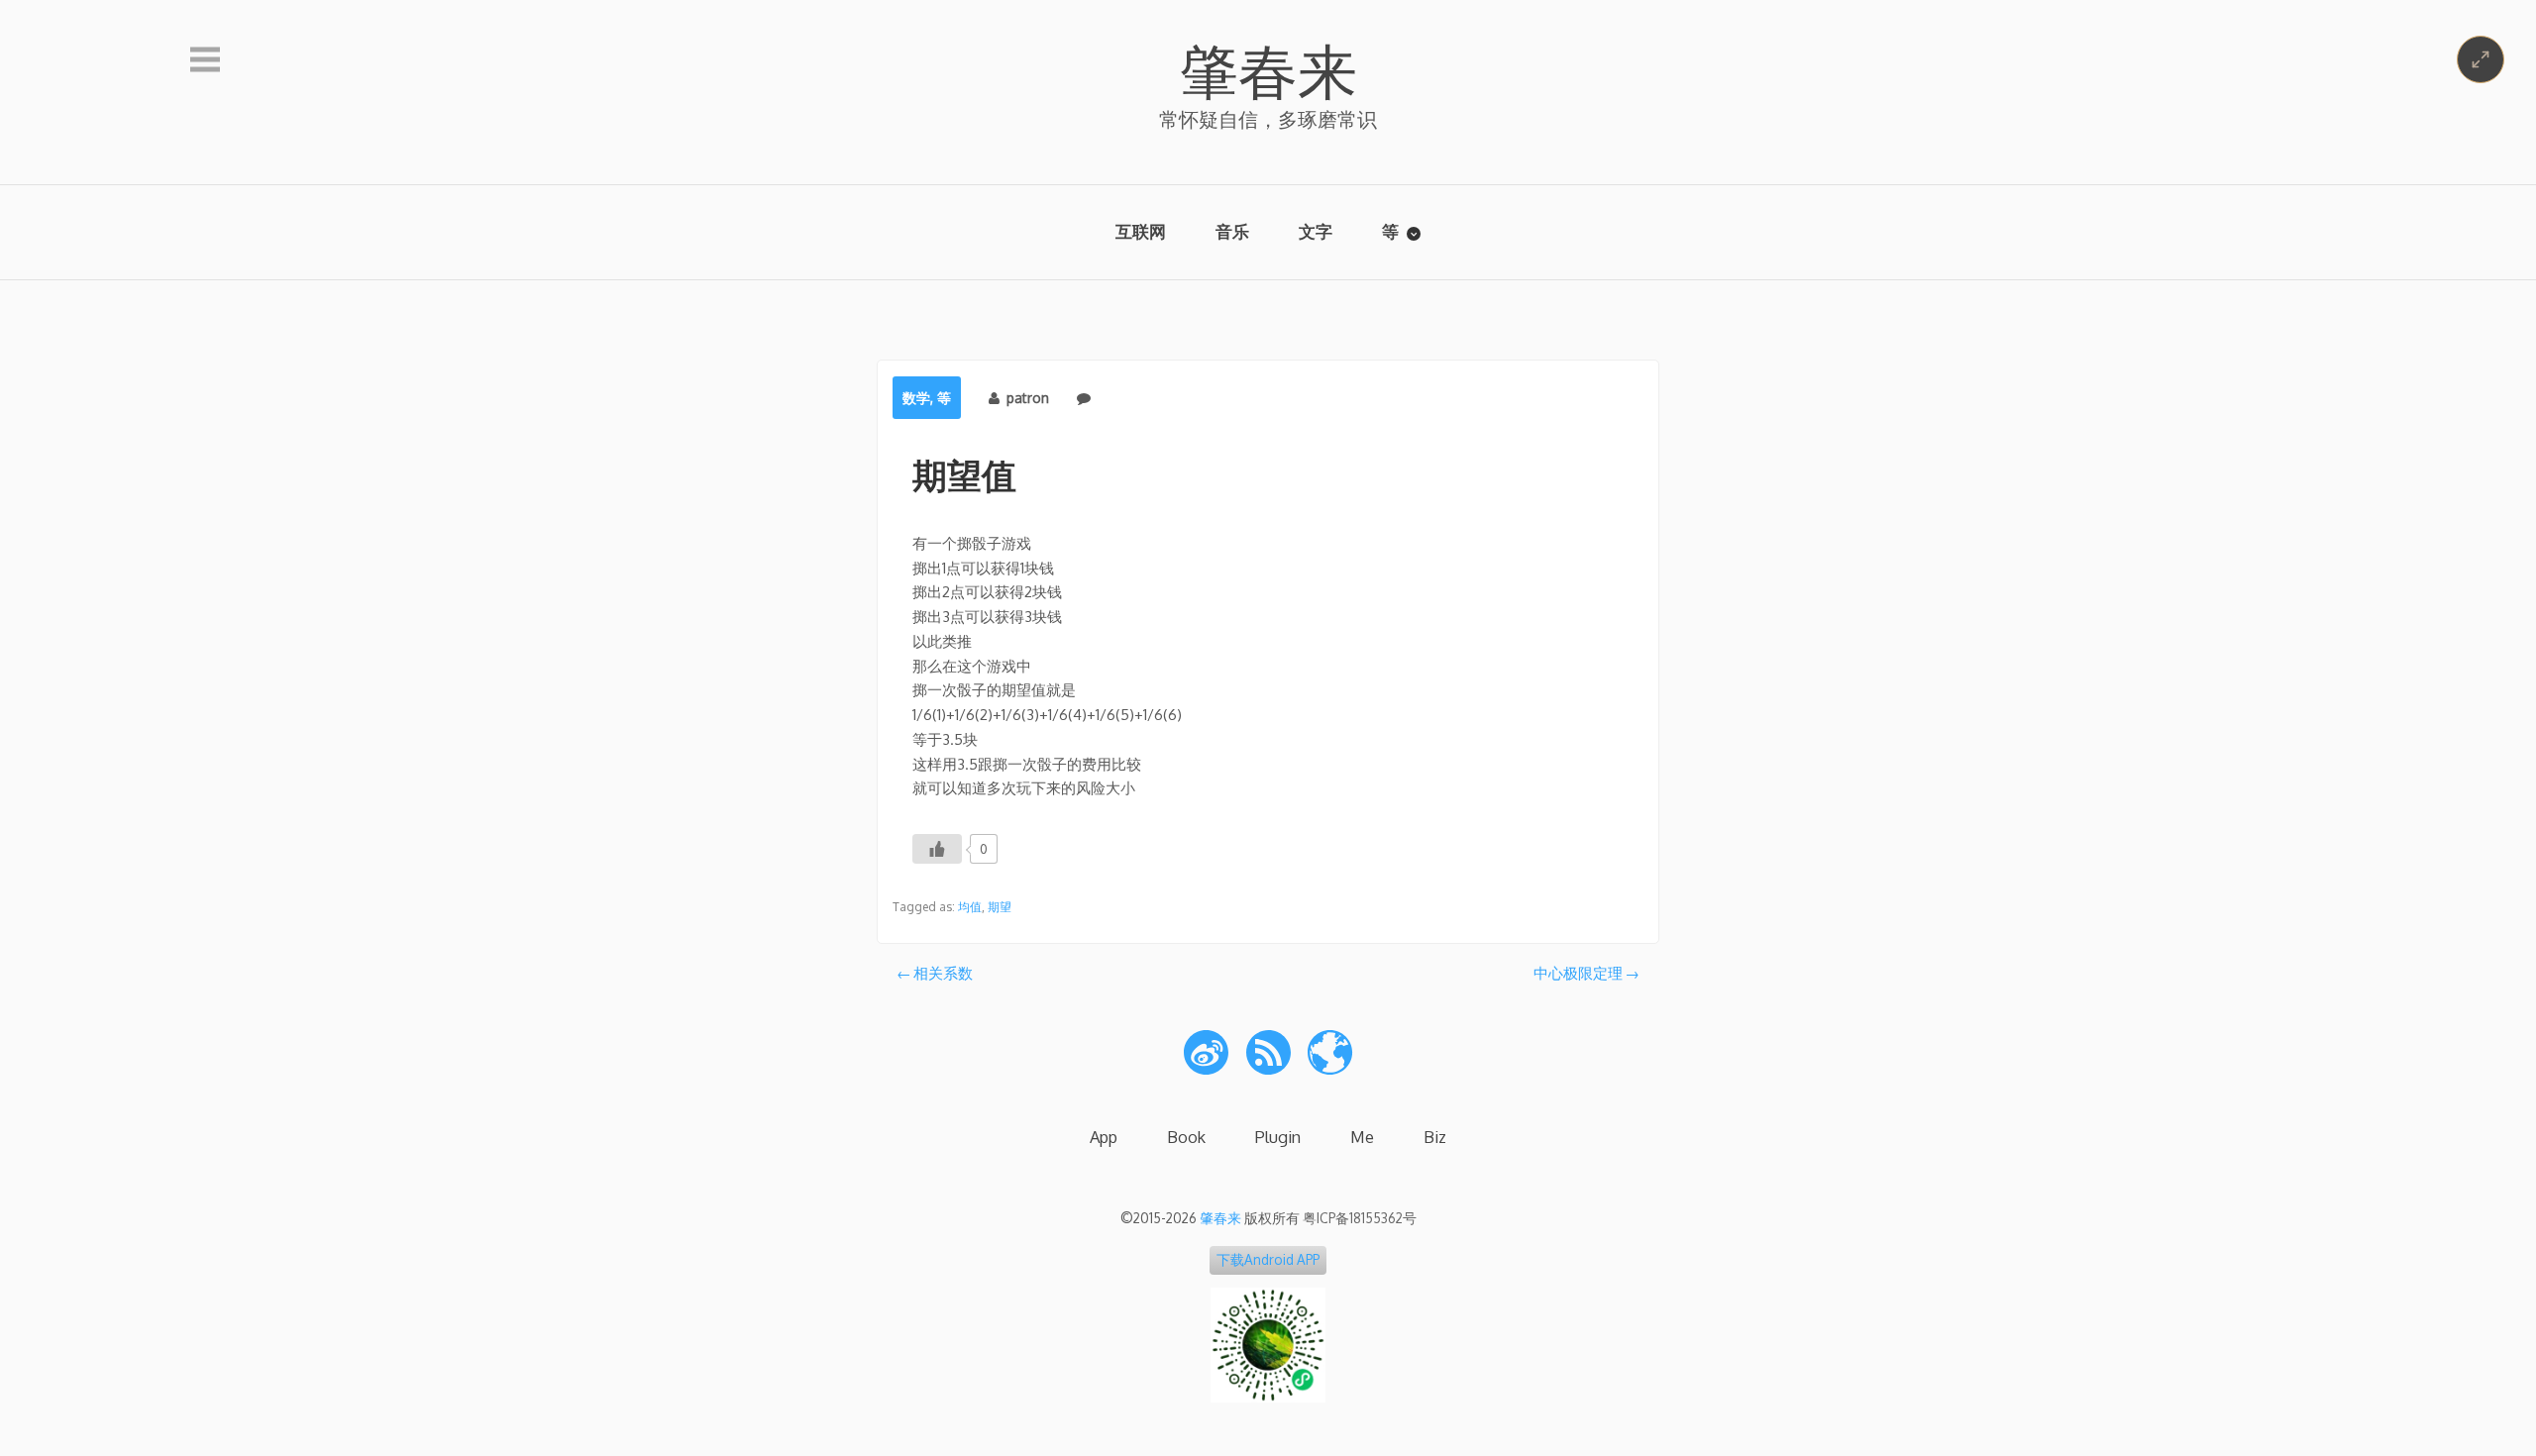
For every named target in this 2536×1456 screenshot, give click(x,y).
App (1104, 1137)
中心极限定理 (1578, 973)
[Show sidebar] (205, 60)
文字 (1316, 231)
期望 (1000, 907)
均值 (970, 907)
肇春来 (1268, 69)
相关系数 (943, 973)
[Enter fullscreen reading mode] (2481, 59)
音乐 (1232, 231)
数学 (916, 398)
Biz (1435, 1137)
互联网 (1141, 231)
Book (1186, 1137)
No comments (1143, 398)
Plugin (1278, 1137)
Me (1362, 1137)
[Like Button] (937, 849)
